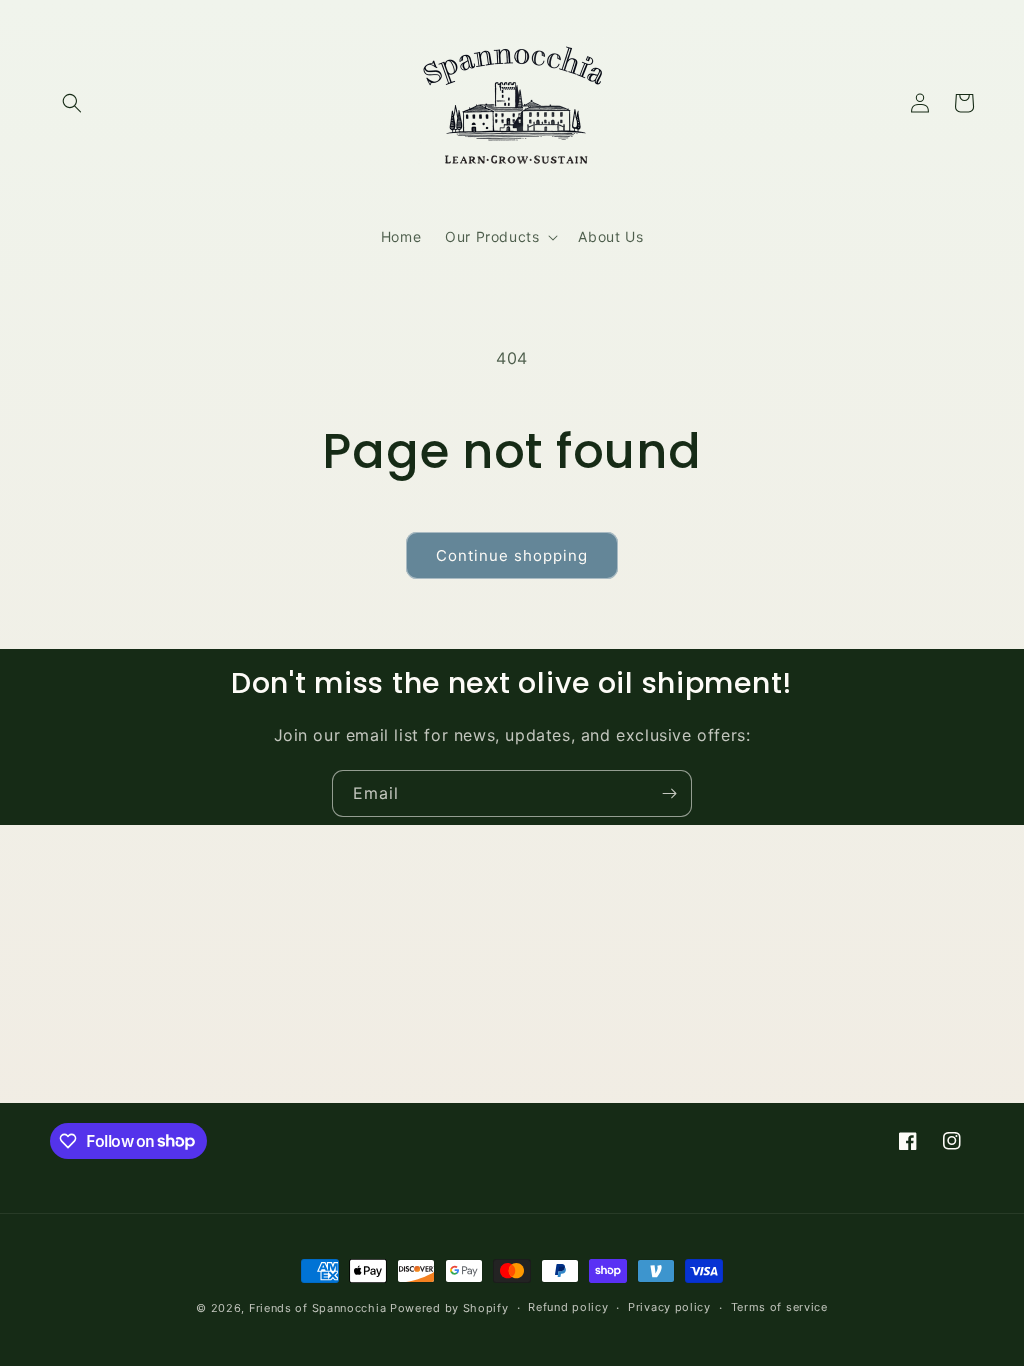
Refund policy (568, 1307)
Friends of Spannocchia (317, 1308)
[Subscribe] (669, 793)
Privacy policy (669, 1307)
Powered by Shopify (449, 1308)
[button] (72, 103)
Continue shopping (512, 555)
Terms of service (779, 1307)
